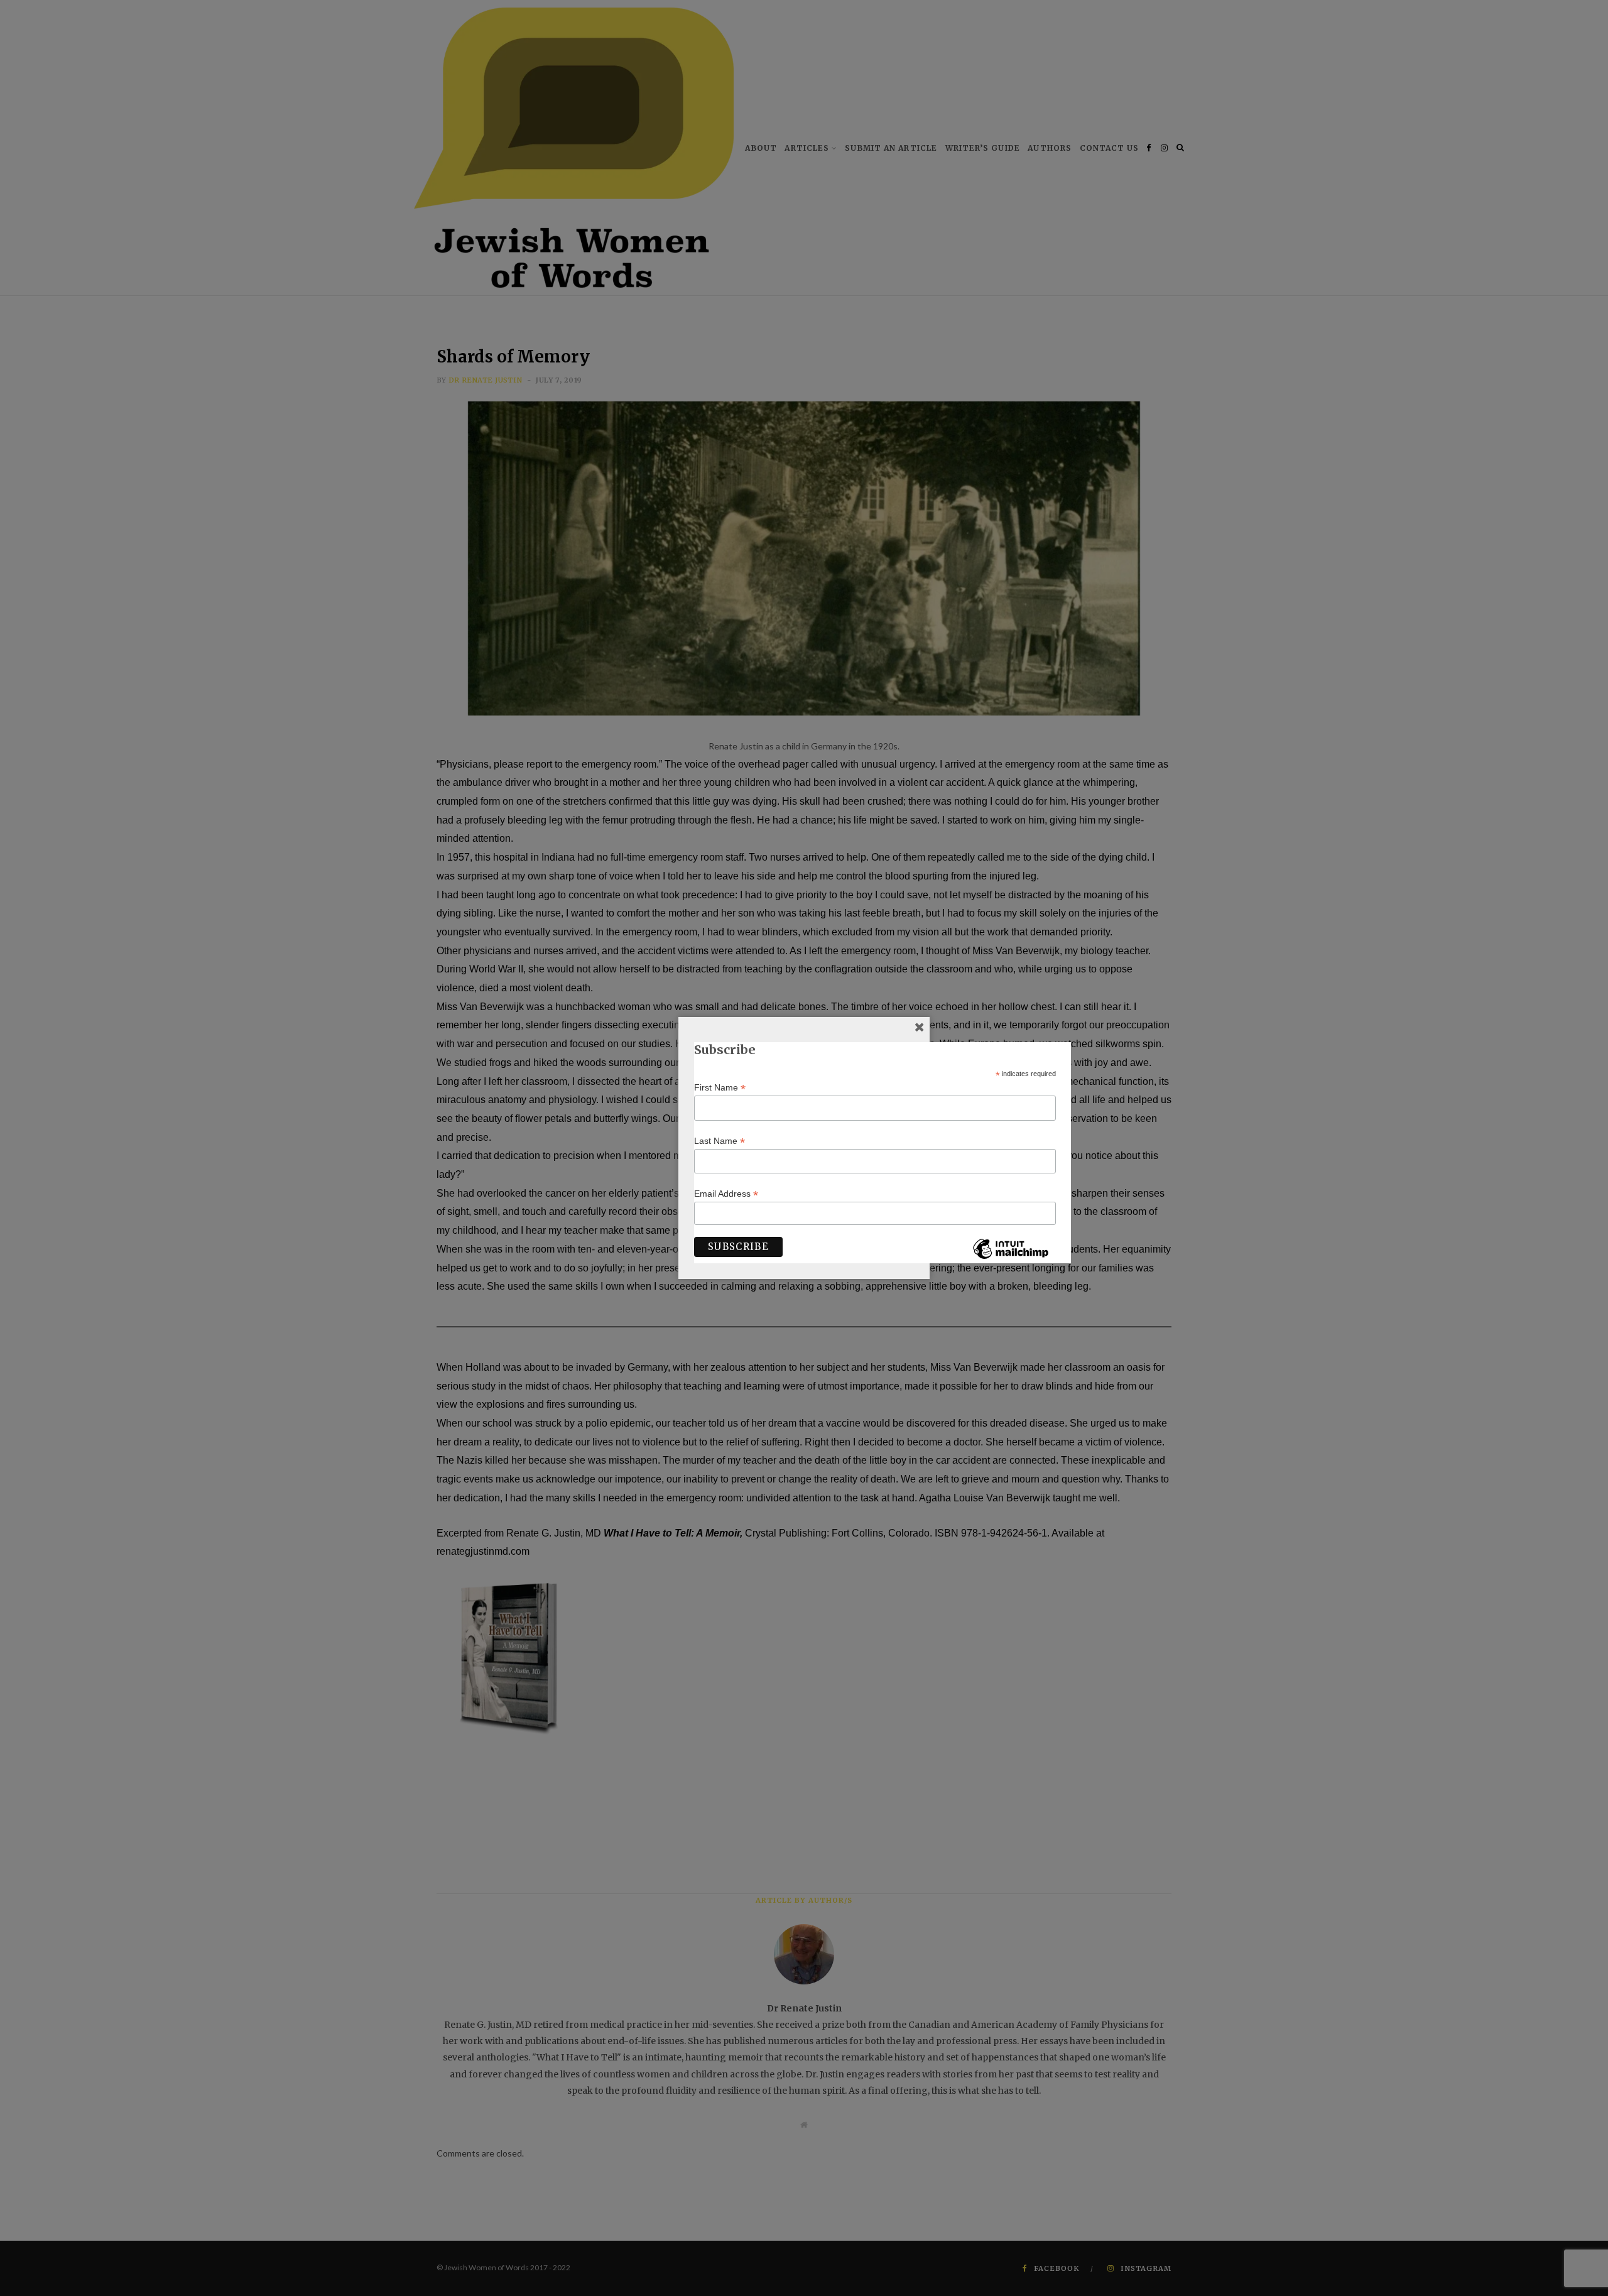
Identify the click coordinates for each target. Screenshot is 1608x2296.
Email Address (726, 1194)
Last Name (720, 1141)
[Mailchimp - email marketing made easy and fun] (1011, 1258)
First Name (720, 1088)
